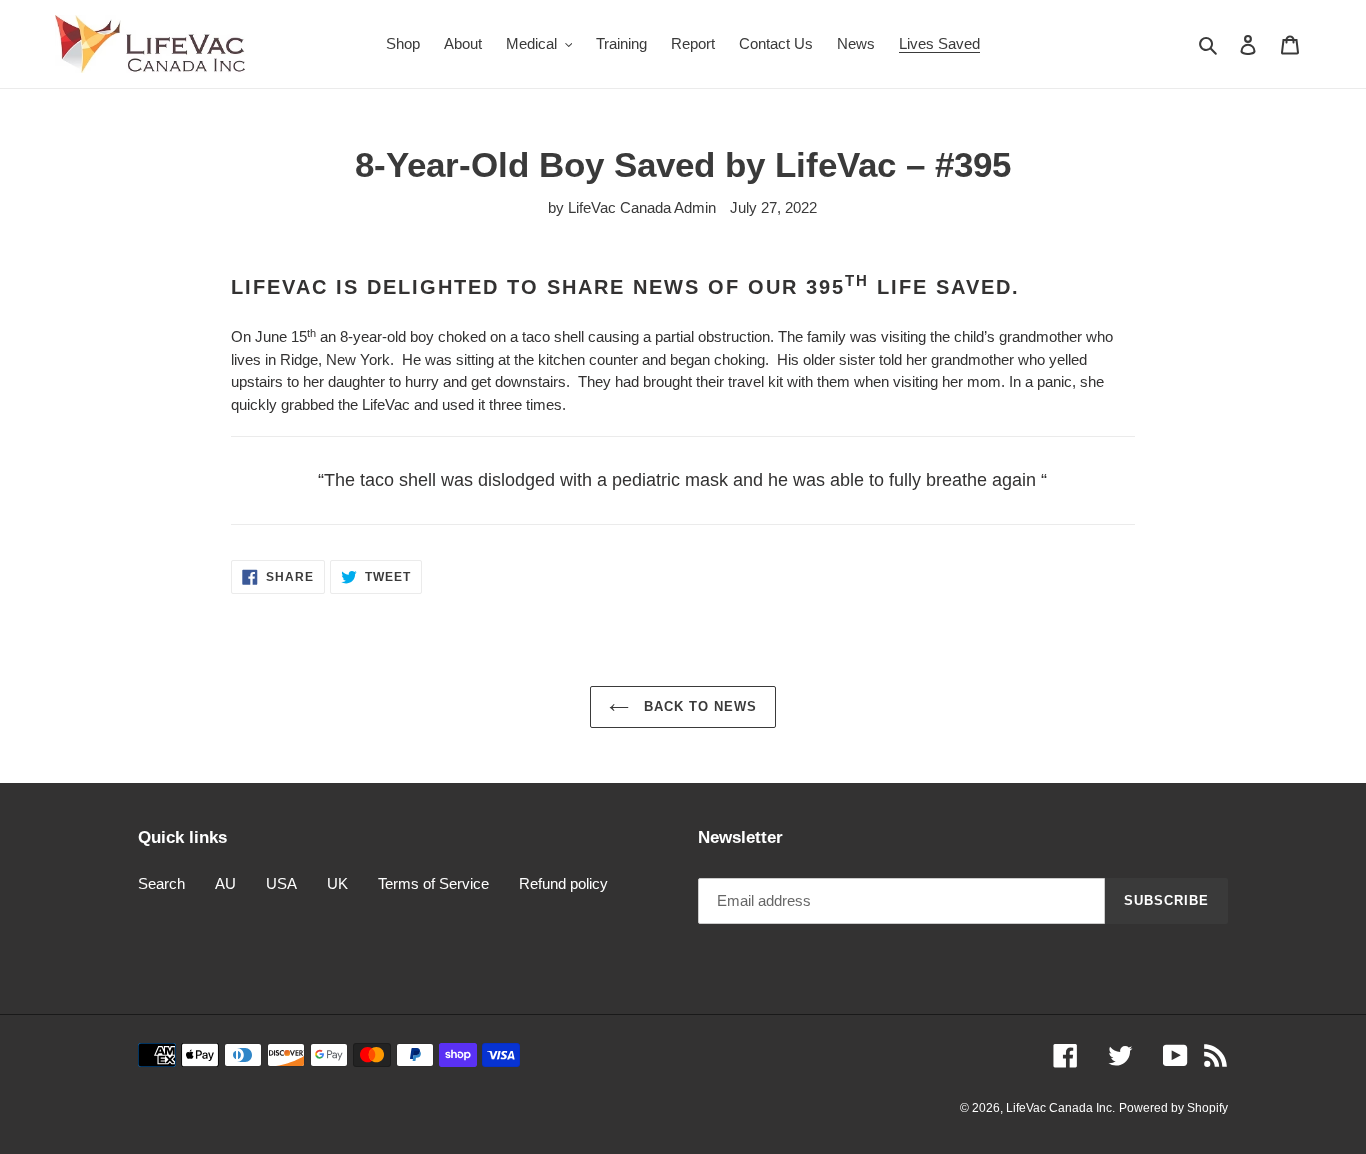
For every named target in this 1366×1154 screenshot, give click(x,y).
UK (337, 883)
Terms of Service (433, 883)
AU (225, 883)
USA (281, 883)
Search (161, 883)
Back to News (698, 706)
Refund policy (563, 883)
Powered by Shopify (1173, 1108)
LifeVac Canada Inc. (1060, 1108)
